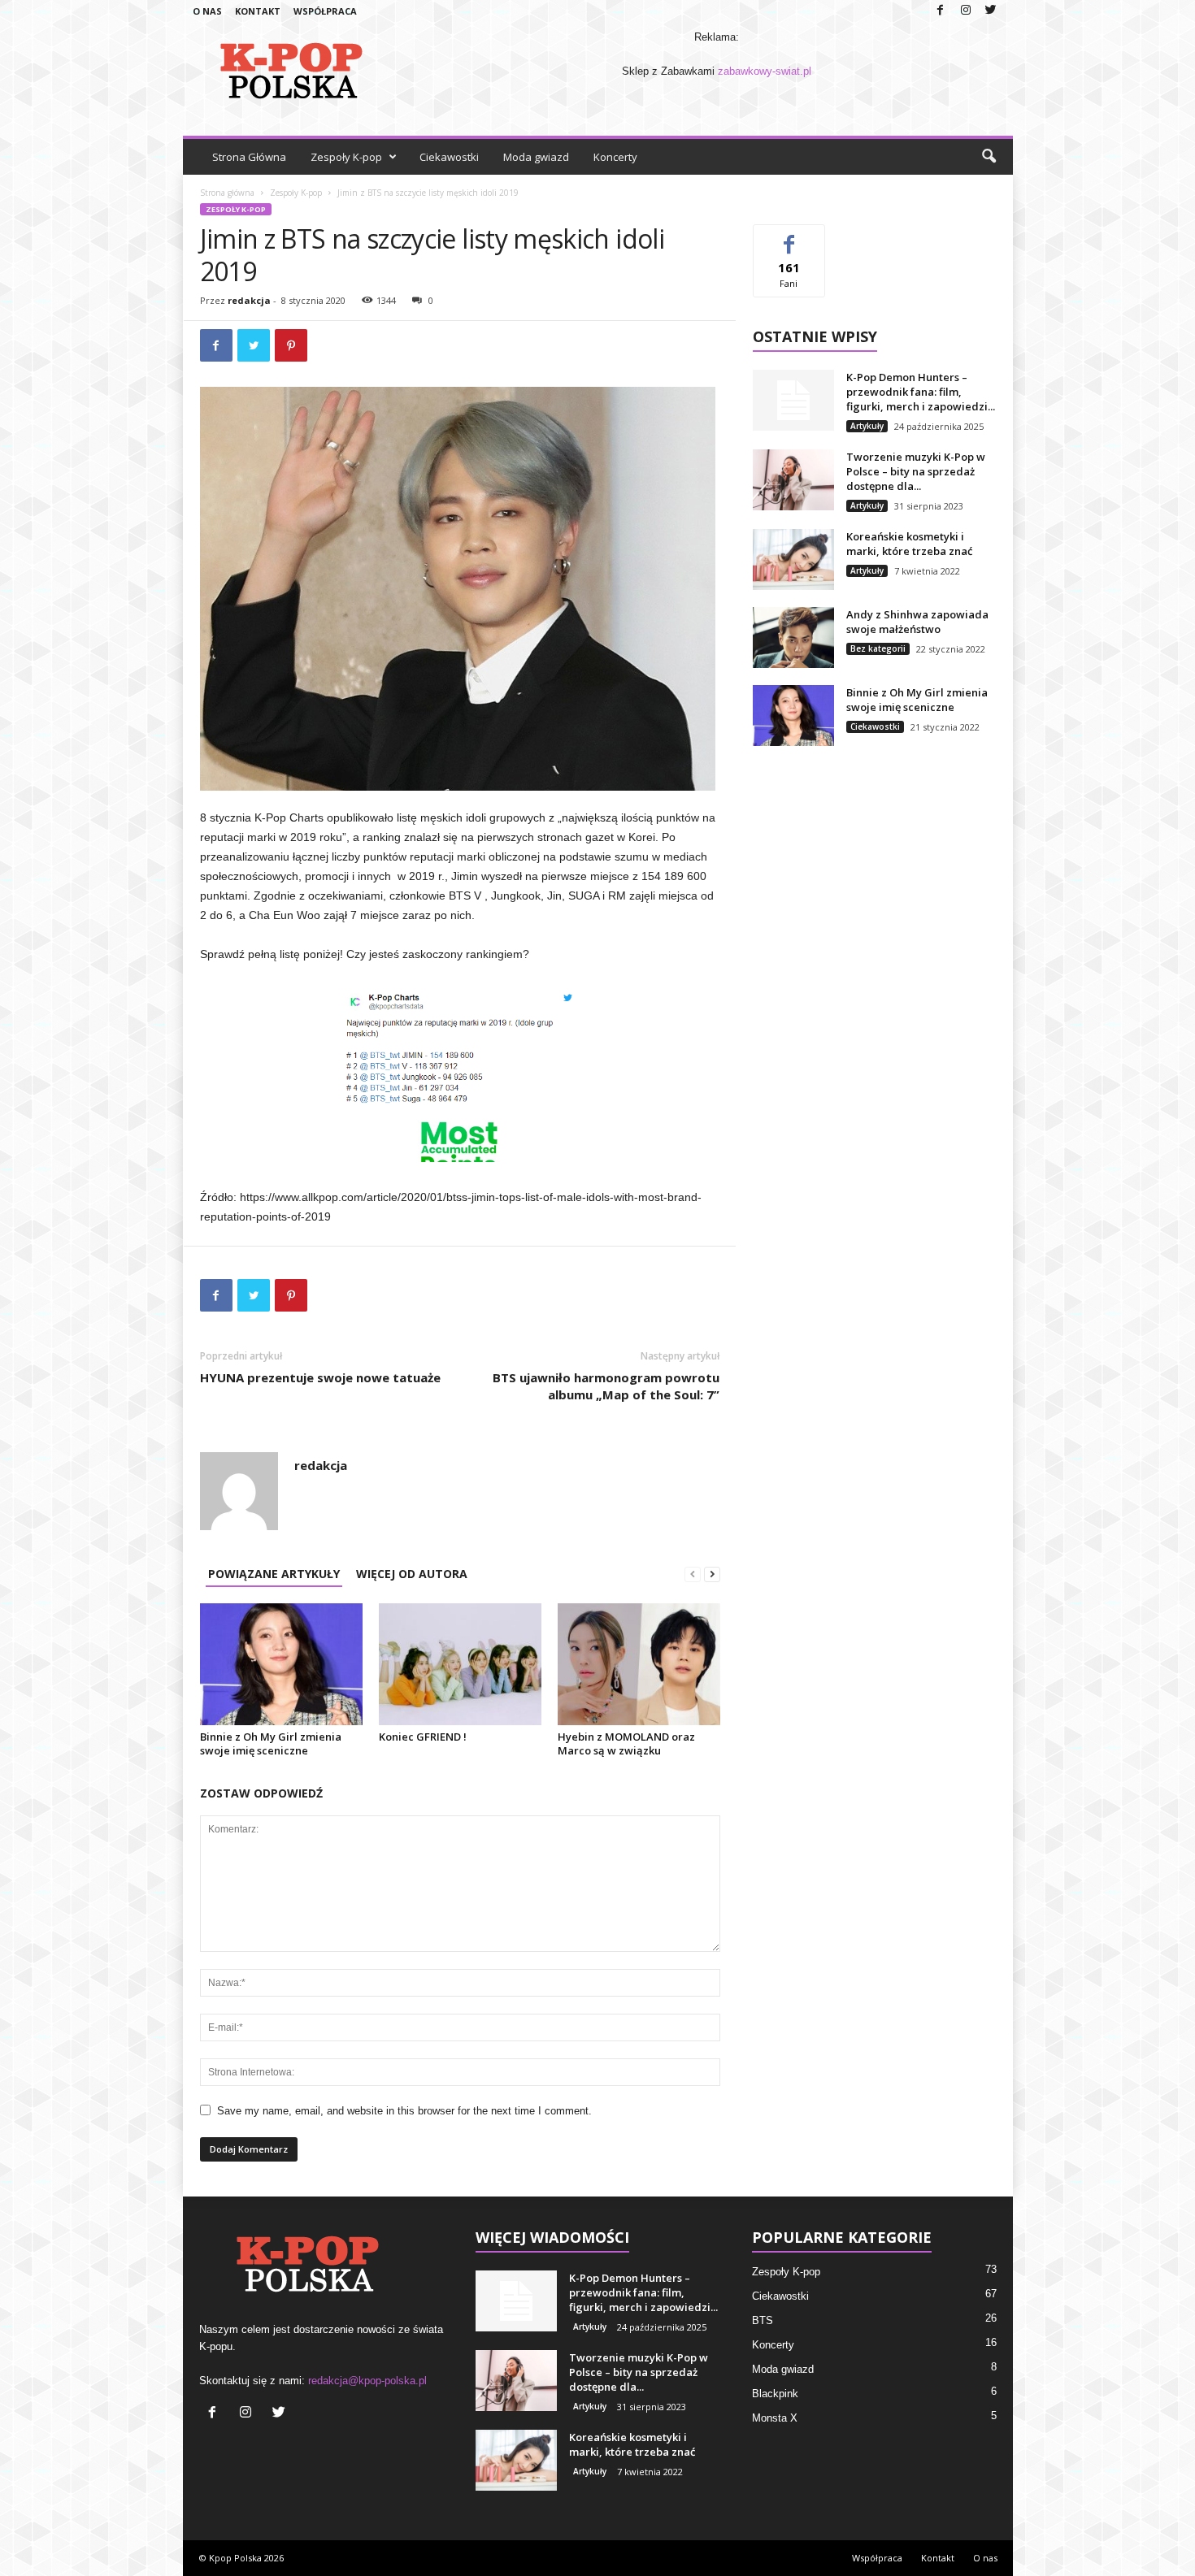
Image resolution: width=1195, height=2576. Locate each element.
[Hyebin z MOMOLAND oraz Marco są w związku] (639, 1664)
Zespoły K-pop (346, 157)
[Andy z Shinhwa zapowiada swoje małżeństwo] (793, 637)
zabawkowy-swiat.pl (765, 71)
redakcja (249, 300)
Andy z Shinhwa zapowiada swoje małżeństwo (917, 622)
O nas (207, 11)
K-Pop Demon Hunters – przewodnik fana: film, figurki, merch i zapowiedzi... (921, 392)
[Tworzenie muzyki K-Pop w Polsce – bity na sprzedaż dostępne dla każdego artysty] (793, 480)
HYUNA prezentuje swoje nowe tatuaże (320, 1377)
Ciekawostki (449, 157)
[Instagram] (966, 11)
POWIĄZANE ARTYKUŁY (274, 1574)
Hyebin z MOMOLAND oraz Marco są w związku (626, 1743)
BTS (763, 2320)
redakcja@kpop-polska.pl (367, 2381)
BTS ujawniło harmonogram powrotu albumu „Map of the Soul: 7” (606, 1386)
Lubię (789, 237)
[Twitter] (991, 11)
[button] (989, 157)
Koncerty (615, 157)
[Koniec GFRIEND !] (460, 1664)
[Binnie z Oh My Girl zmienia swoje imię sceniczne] (281, 1664)
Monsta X (775, 2418)
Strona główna (227, 193)
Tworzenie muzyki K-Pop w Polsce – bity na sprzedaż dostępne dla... (916, 471)
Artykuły (867, 426)
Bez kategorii (878, 648)
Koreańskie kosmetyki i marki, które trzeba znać (909, 544)
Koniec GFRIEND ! (423, 1737)
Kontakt (258, 11)
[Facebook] (941, 11)
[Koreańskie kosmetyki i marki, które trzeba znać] (793, 559)
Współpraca (325, 11)
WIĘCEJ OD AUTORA (412, 1574)
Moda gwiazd (536, 157)
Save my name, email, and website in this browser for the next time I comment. (404, 2111)
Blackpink (775, 2394)
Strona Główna (249, 157)
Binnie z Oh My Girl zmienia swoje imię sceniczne (271, 1743)
